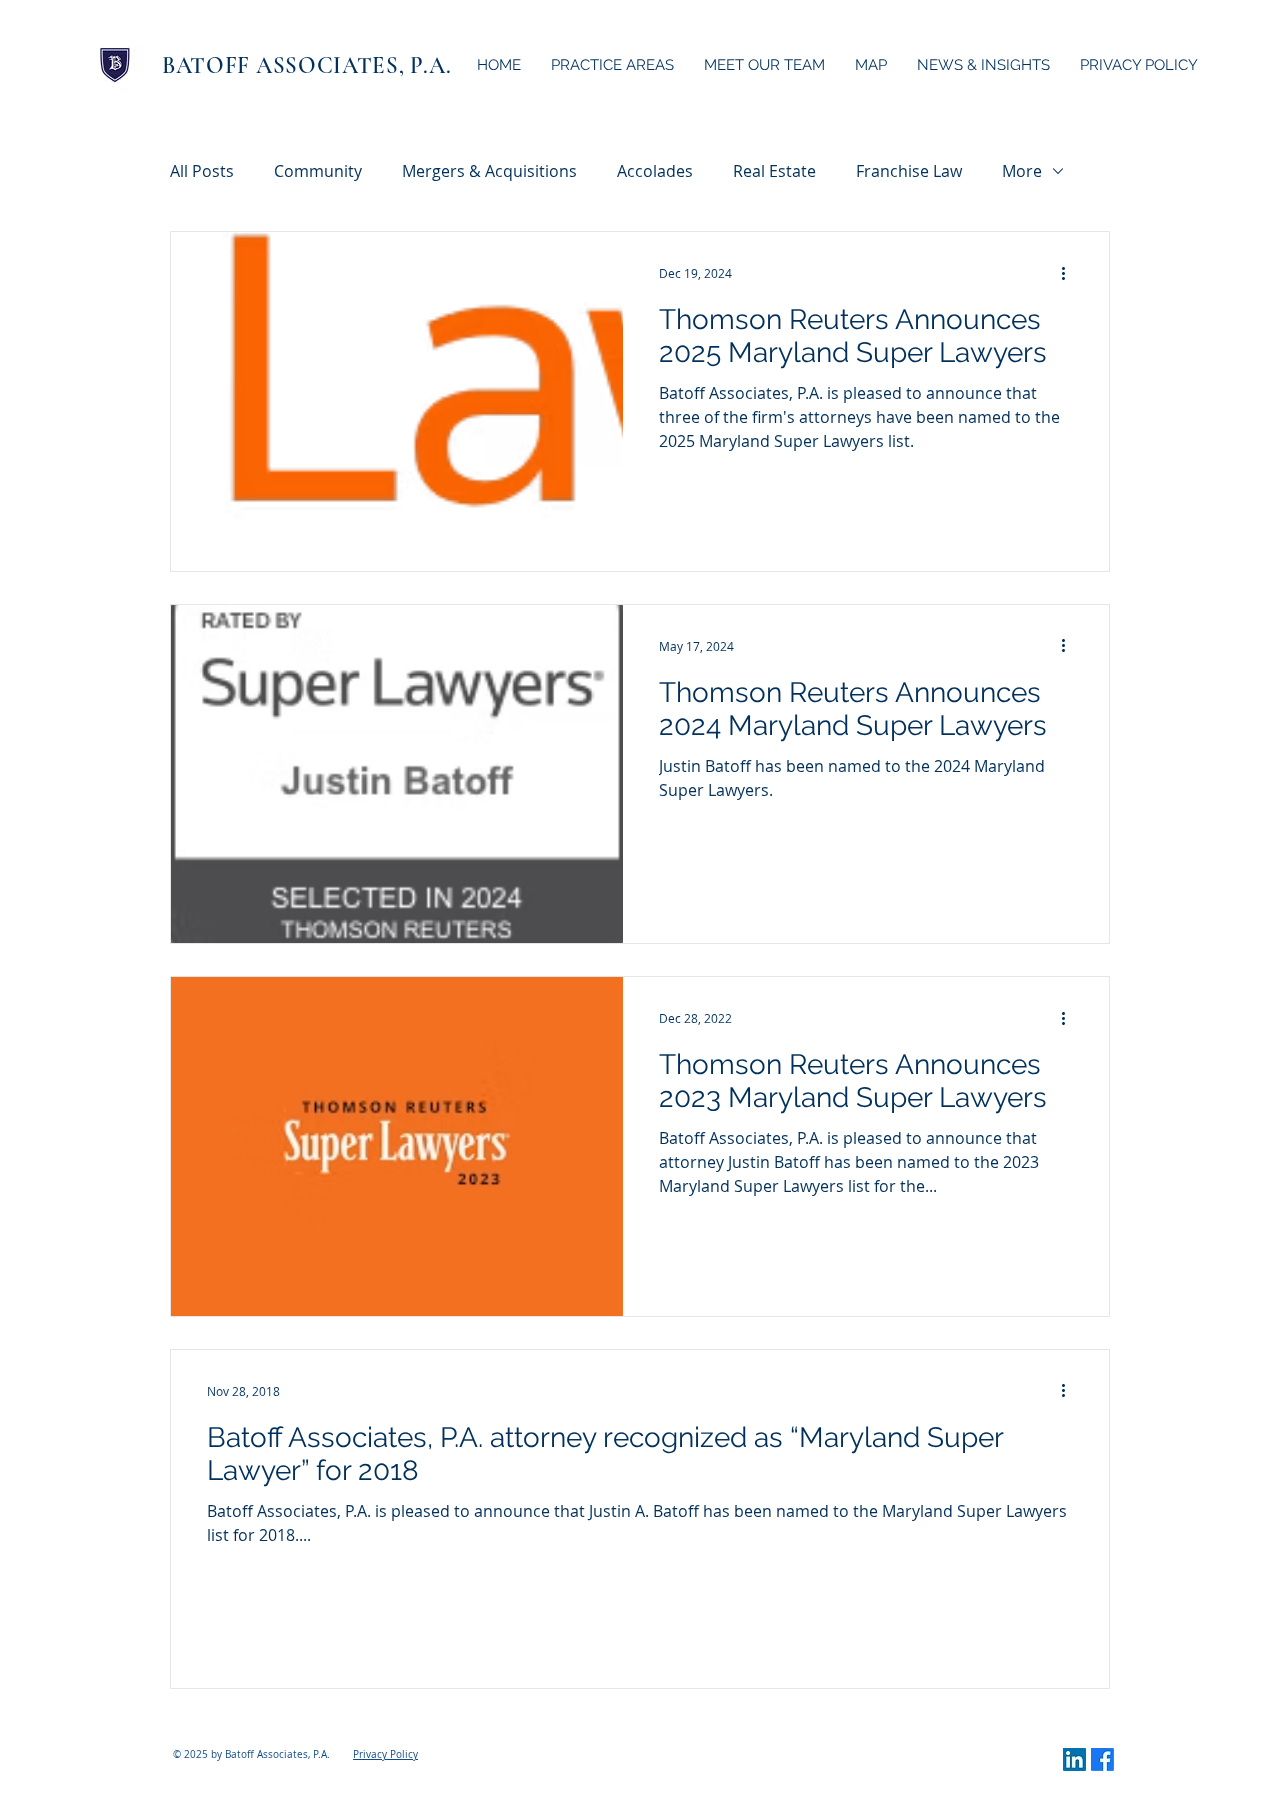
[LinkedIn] (1074, 1759)
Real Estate (774, 171)
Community (318, 171)
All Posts (202, 171)
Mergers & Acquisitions (489, 171)
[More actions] (1070, 273)
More (1022, 171)
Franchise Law (909, 171)
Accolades (655, 171)
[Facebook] (1102, 1759)
